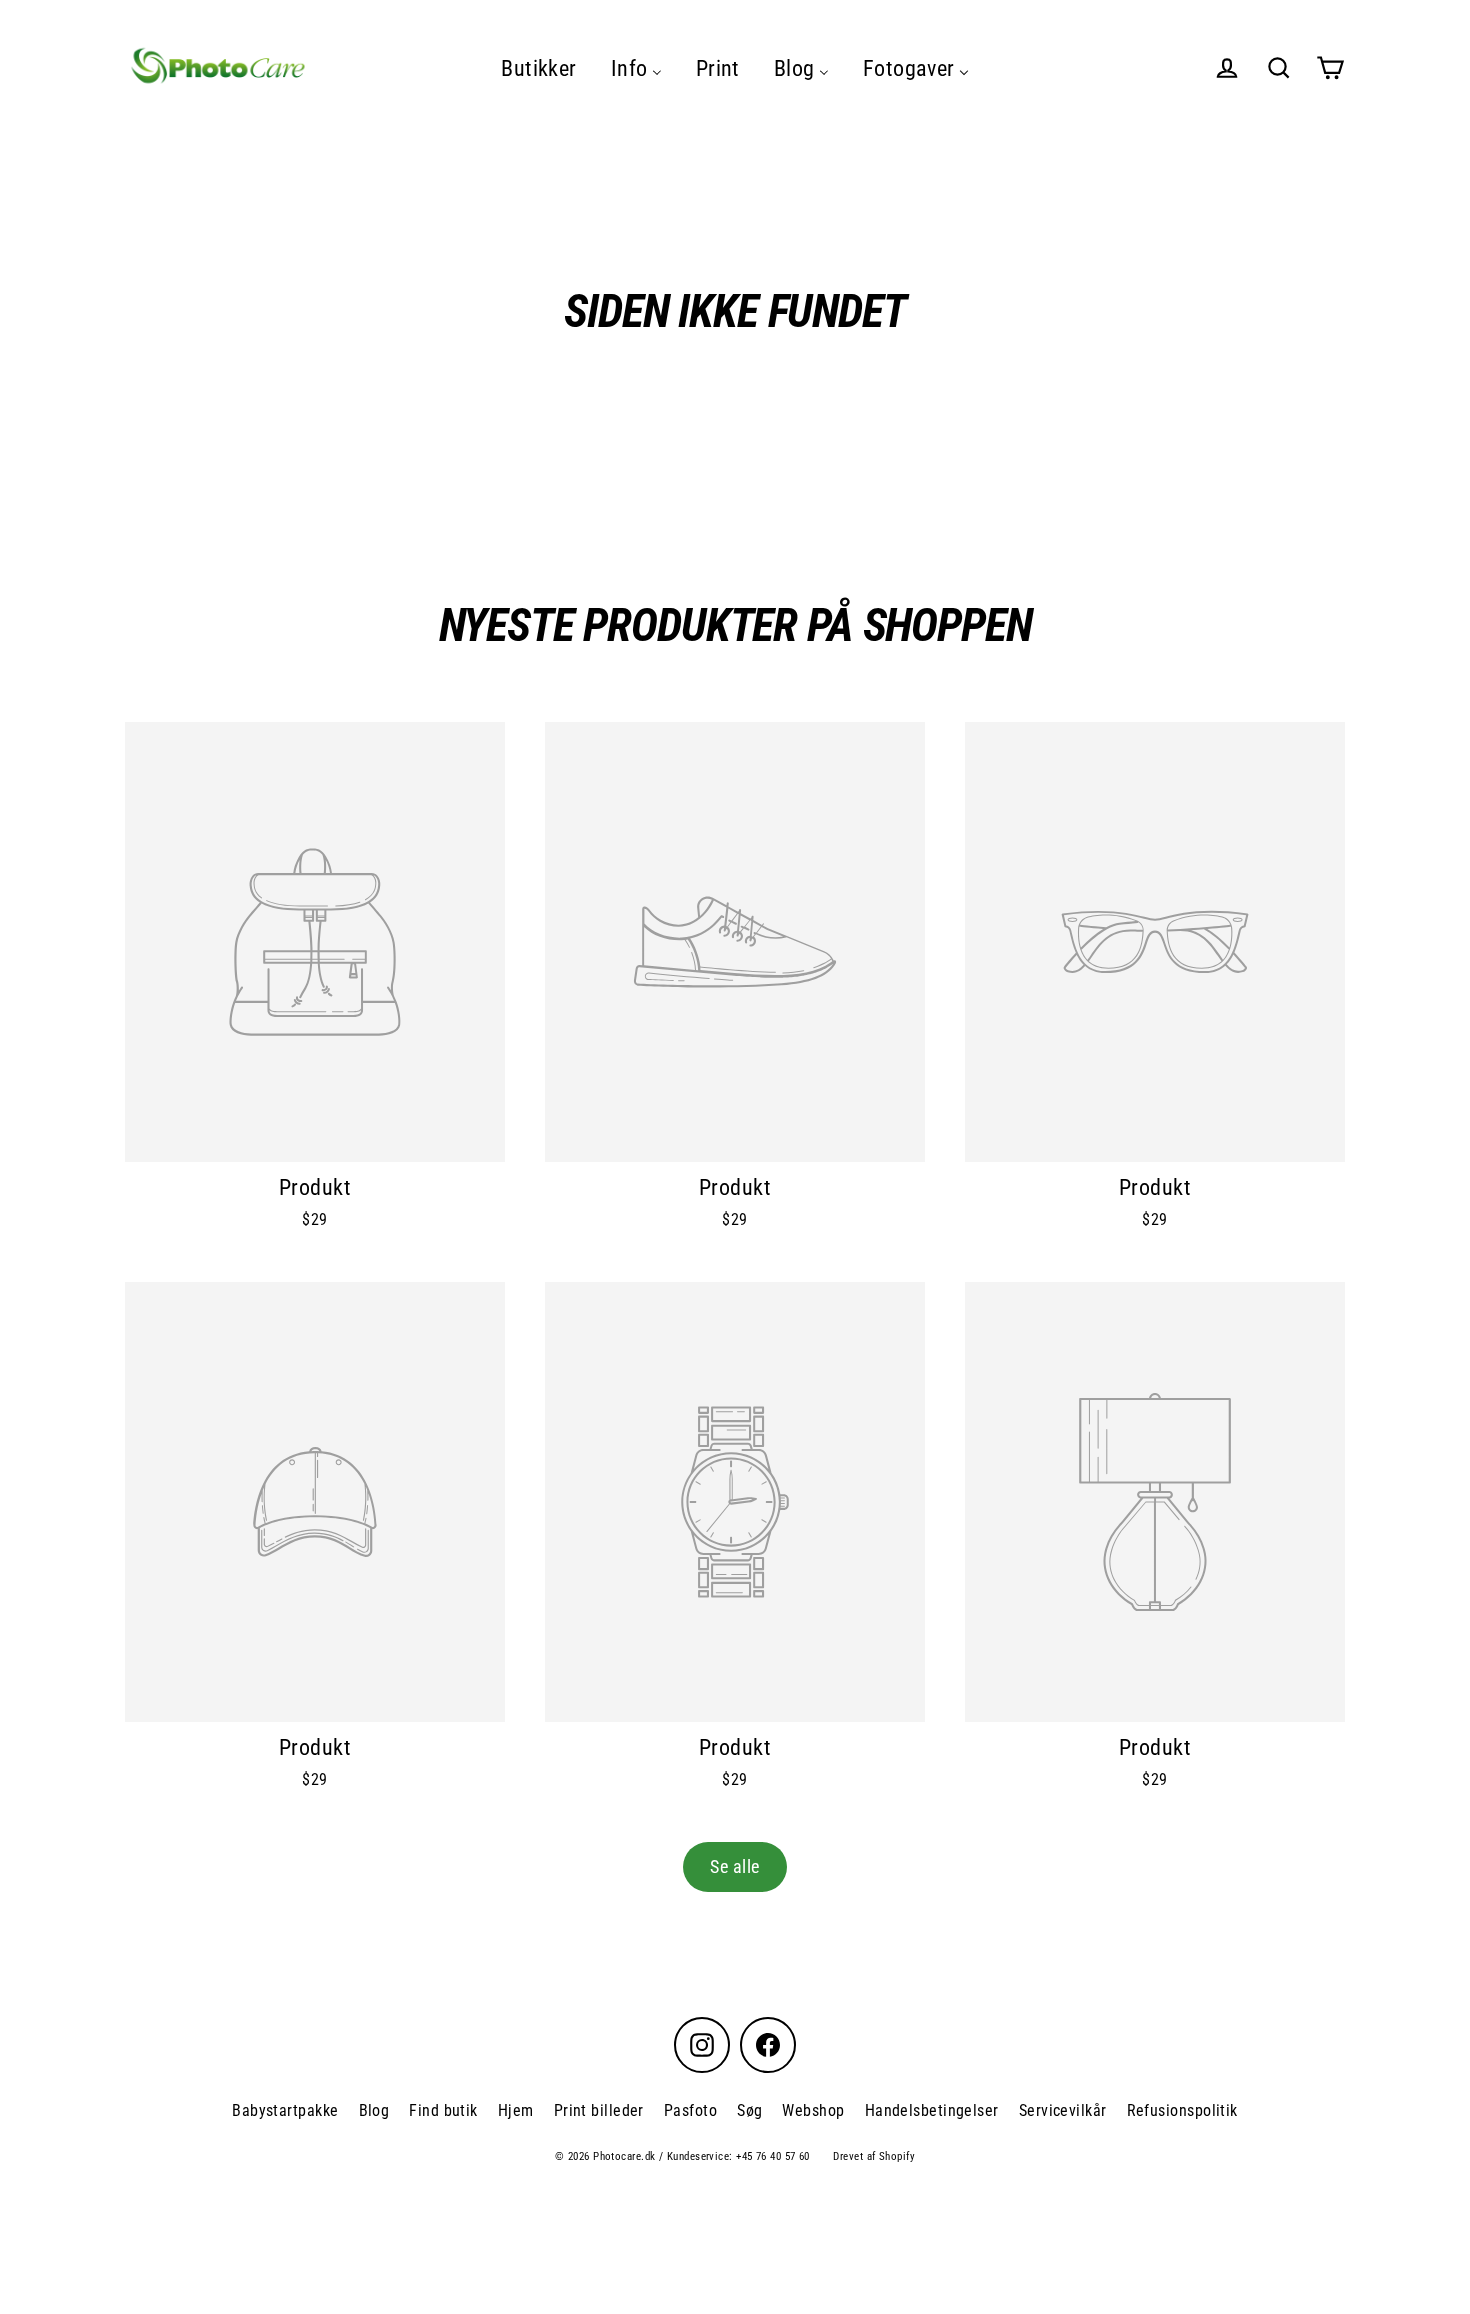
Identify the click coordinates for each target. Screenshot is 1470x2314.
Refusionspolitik (1182, 2110)
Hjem (516, 2110)
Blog (374, 2110)
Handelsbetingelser (932, 2110)
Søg (749, 2110)
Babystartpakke (285, 2110)
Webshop (813, 2110)
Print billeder (599, 2110)
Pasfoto (690, 2110)
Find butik (443, 2110)
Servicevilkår (1063, 2110)
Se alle (734, 1866)
